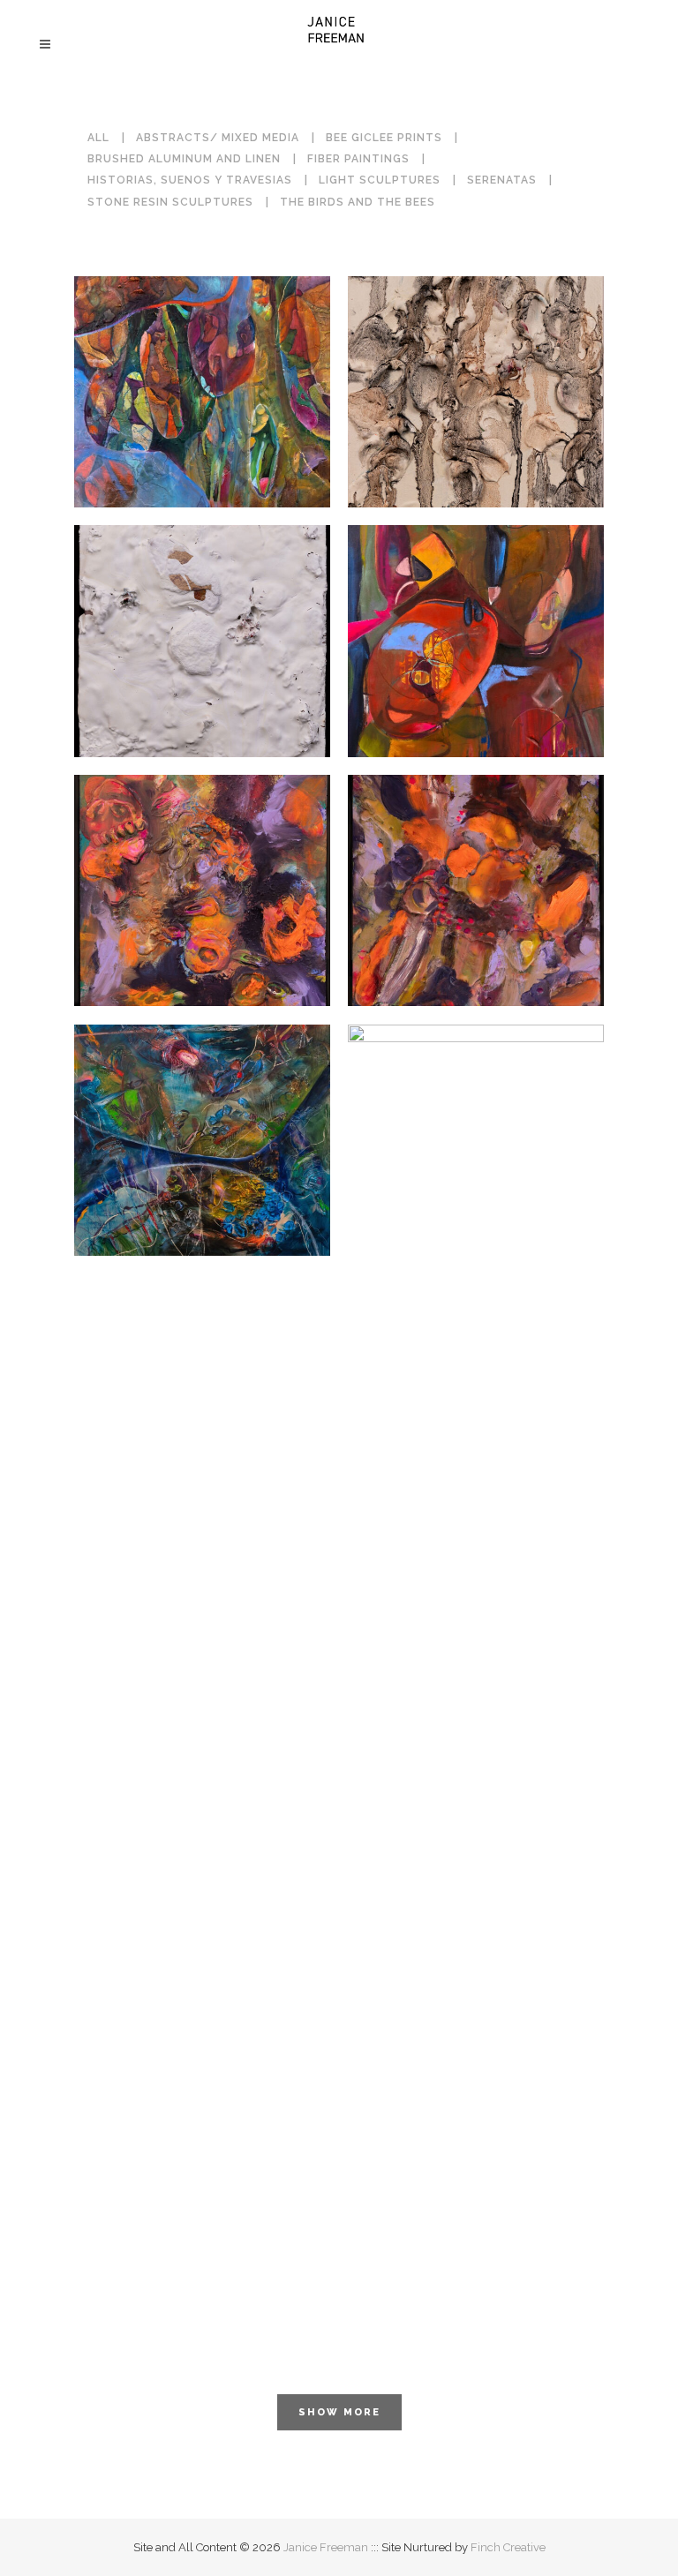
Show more (339, 2412)
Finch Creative (508, 2547)
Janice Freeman (326, 2547)
